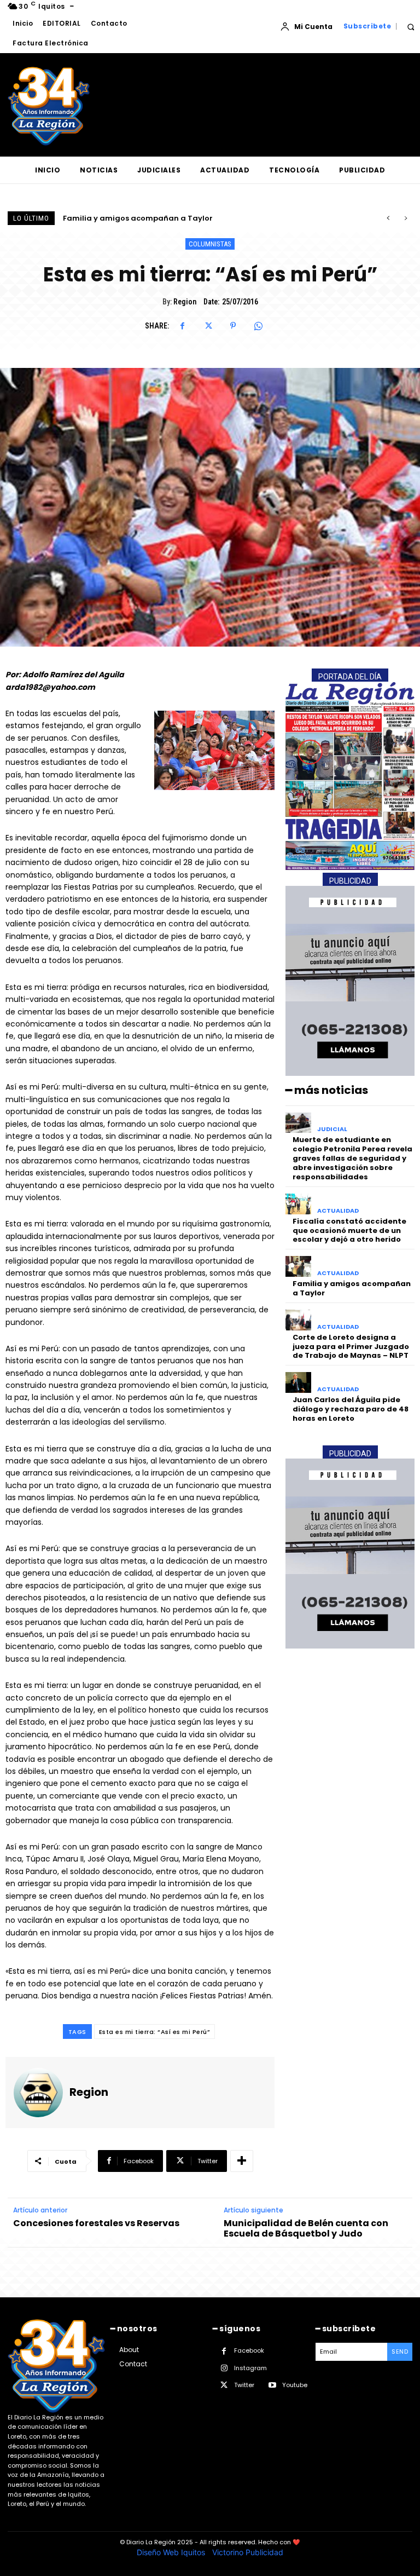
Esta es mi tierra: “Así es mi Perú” (155, 2032)
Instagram (250, 2368)
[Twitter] (208, 326)
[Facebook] (183, 326)
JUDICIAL (332, 1129)
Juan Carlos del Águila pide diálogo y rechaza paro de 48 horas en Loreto (351, 1409)
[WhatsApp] (258, 326)
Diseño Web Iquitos (172, 2552)
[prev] (388, 218)
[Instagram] (224, 2368)
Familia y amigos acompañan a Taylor (352, 1288)
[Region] (38, 2093)
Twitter (244, 2385)
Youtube (295, 2385)
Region (185, 302)
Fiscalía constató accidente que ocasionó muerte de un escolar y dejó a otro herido (349, 1231)
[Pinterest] (233, 326)
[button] (410, 27)
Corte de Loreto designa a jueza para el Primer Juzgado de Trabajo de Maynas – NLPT (351, 1347)
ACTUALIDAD (338, 1211)
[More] (242, 2161)
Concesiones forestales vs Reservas (96, 2223)
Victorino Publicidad (248, 2552)
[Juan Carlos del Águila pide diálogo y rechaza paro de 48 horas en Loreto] (298, 1382)
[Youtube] (272, 2385)
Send (400, 2352)
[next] (406, 218)
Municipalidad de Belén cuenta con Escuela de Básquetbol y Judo (306, 2228)
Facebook (249, 2350)
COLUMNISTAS (210, 244)
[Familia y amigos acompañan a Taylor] (298, 1266)
